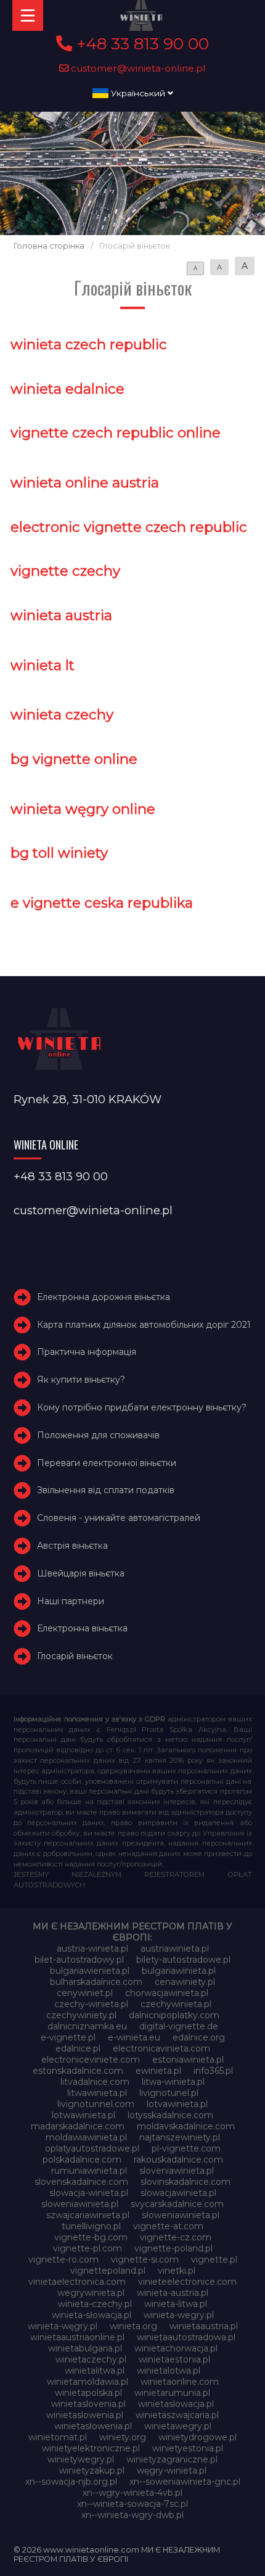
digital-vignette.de (179, 2026)
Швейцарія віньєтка (81, 1573)
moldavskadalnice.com (186, 2126)
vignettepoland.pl (108, 2271)
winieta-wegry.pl (179, 2315)
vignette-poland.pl (173, 2248)
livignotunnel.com (96, 2104)
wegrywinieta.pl (91, 2293)
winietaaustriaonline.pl (77, 2337)
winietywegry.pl (81, 2459)
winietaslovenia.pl (88, 2404)
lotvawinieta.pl (177, 2104)
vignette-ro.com (63, 2259)
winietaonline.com (180, 2382)
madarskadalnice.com (78, 2126)
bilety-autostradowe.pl (183, 1960)
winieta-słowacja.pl (92, 2315)
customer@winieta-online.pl (137, 68)
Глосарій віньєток (75, 1656)
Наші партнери (71, 1601)
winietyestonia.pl (188, 2448)
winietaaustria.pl (204, 2326)
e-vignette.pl (68, 2037)
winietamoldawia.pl (88, 2382)
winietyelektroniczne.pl (91, 2448)
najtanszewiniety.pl (180, 2137)
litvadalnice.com (95, 2082)
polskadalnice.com (82, 2160)
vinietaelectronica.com (77, 2282)
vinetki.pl (177, 2271)
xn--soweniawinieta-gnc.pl (185, 2482)
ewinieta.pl (158, 2071)
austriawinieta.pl (175, 1949)
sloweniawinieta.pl (80, 2204)
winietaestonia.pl (174, 2359)
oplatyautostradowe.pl (92, 2148)
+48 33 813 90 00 (141, 44)
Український (138, 93)
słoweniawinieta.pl (181, 2215)
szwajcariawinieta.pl (88, 2215)
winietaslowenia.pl (85, 2415)
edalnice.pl (78, 2048)
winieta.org (133, 2326)
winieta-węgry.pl (63, 2326)
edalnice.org (199, 2037)
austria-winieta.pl (92, 1949)
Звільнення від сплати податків (106, 1490)
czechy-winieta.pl (91, 2004)
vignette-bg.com (91, 2237)
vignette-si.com (145, 2259)
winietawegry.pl (178, 2426)
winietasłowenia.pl (93, 2426)
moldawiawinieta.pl (86, 2137)
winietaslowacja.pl (176, 2404)
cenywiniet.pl (85, 1993)
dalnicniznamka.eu (87, 2026)
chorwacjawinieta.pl (167, 1993)
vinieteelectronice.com (187, 2282)
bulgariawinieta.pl (179, 1971)
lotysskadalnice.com (170, 2115)
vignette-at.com (168, 2226)
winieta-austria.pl (173, 2293)
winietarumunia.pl (172, 2393)
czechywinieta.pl (176, 2004)
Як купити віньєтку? (81, 1380)
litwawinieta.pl (97, 2093)
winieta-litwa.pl (176, 2304)
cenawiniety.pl (185, 1982)
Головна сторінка (49, 246)
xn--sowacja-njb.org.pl (71, 2482)
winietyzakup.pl (92, 2470)
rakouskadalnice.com (178, 2160)
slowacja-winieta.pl (89, 2193)
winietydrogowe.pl (198, 2437)
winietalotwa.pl (169, 2371)
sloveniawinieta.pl (177, 2171)
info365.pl (213, 2071)
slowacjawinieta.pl (178, 2193)
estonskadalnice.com (78, 2071)
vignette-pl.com (88, 2248)
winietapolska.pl (88, 2393)
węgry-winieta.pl (172, 2470)
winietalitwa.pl (95, 2371)
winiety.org (123, 2437)
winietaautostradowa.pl (186, 2337)
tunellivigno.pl (91, 2226)
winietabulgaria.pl (85, 2348)
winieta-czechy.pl (95, 2304)
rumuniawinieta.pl (89, 2171)
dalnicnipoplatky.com (174, 2015)
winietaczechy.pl (91, 2359)
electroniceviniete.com (91, 2060)
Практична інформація (87, 1352)
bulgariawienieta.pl (90, 1971)
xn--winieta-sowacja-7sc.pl (132, 2504)
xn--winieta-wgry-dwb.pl (132, 2515)
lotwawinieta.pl (84, 2115)
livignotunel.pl (169, 2093)
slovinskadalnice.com (185, 2182)
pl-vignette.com (186, 2148)
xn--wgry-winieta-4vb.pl (132, 2493)
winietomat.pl (58, 2437)
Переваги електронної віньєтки (107, 1463)
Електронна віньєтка (82, 1628)
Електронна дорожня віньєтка (104, 1297)
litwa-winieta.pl (173, 2082)
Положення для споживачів (98, 1435)
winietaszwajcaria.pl (177, 2415)
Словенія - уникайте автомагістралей (119, 1518)
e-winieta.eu (134, 2037)
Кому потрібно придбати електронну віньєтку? (142, 1407)
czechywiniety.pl (81, 2015)
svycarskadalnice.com (177, 2204)
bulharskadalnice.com (96, 1982)
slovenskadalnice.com (81, 2182)
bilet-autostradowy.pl (79, 1960)
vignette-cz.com (176, 2237)
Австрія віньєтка (72, 1546)
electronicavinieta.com (161, 2048)
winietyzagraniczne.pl (172, 2459)
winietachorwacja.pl (176, 2348)
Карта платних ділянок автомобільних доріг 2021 (144, 1325)
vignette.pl (214, 2259)
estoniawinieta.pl (188, 2060)
